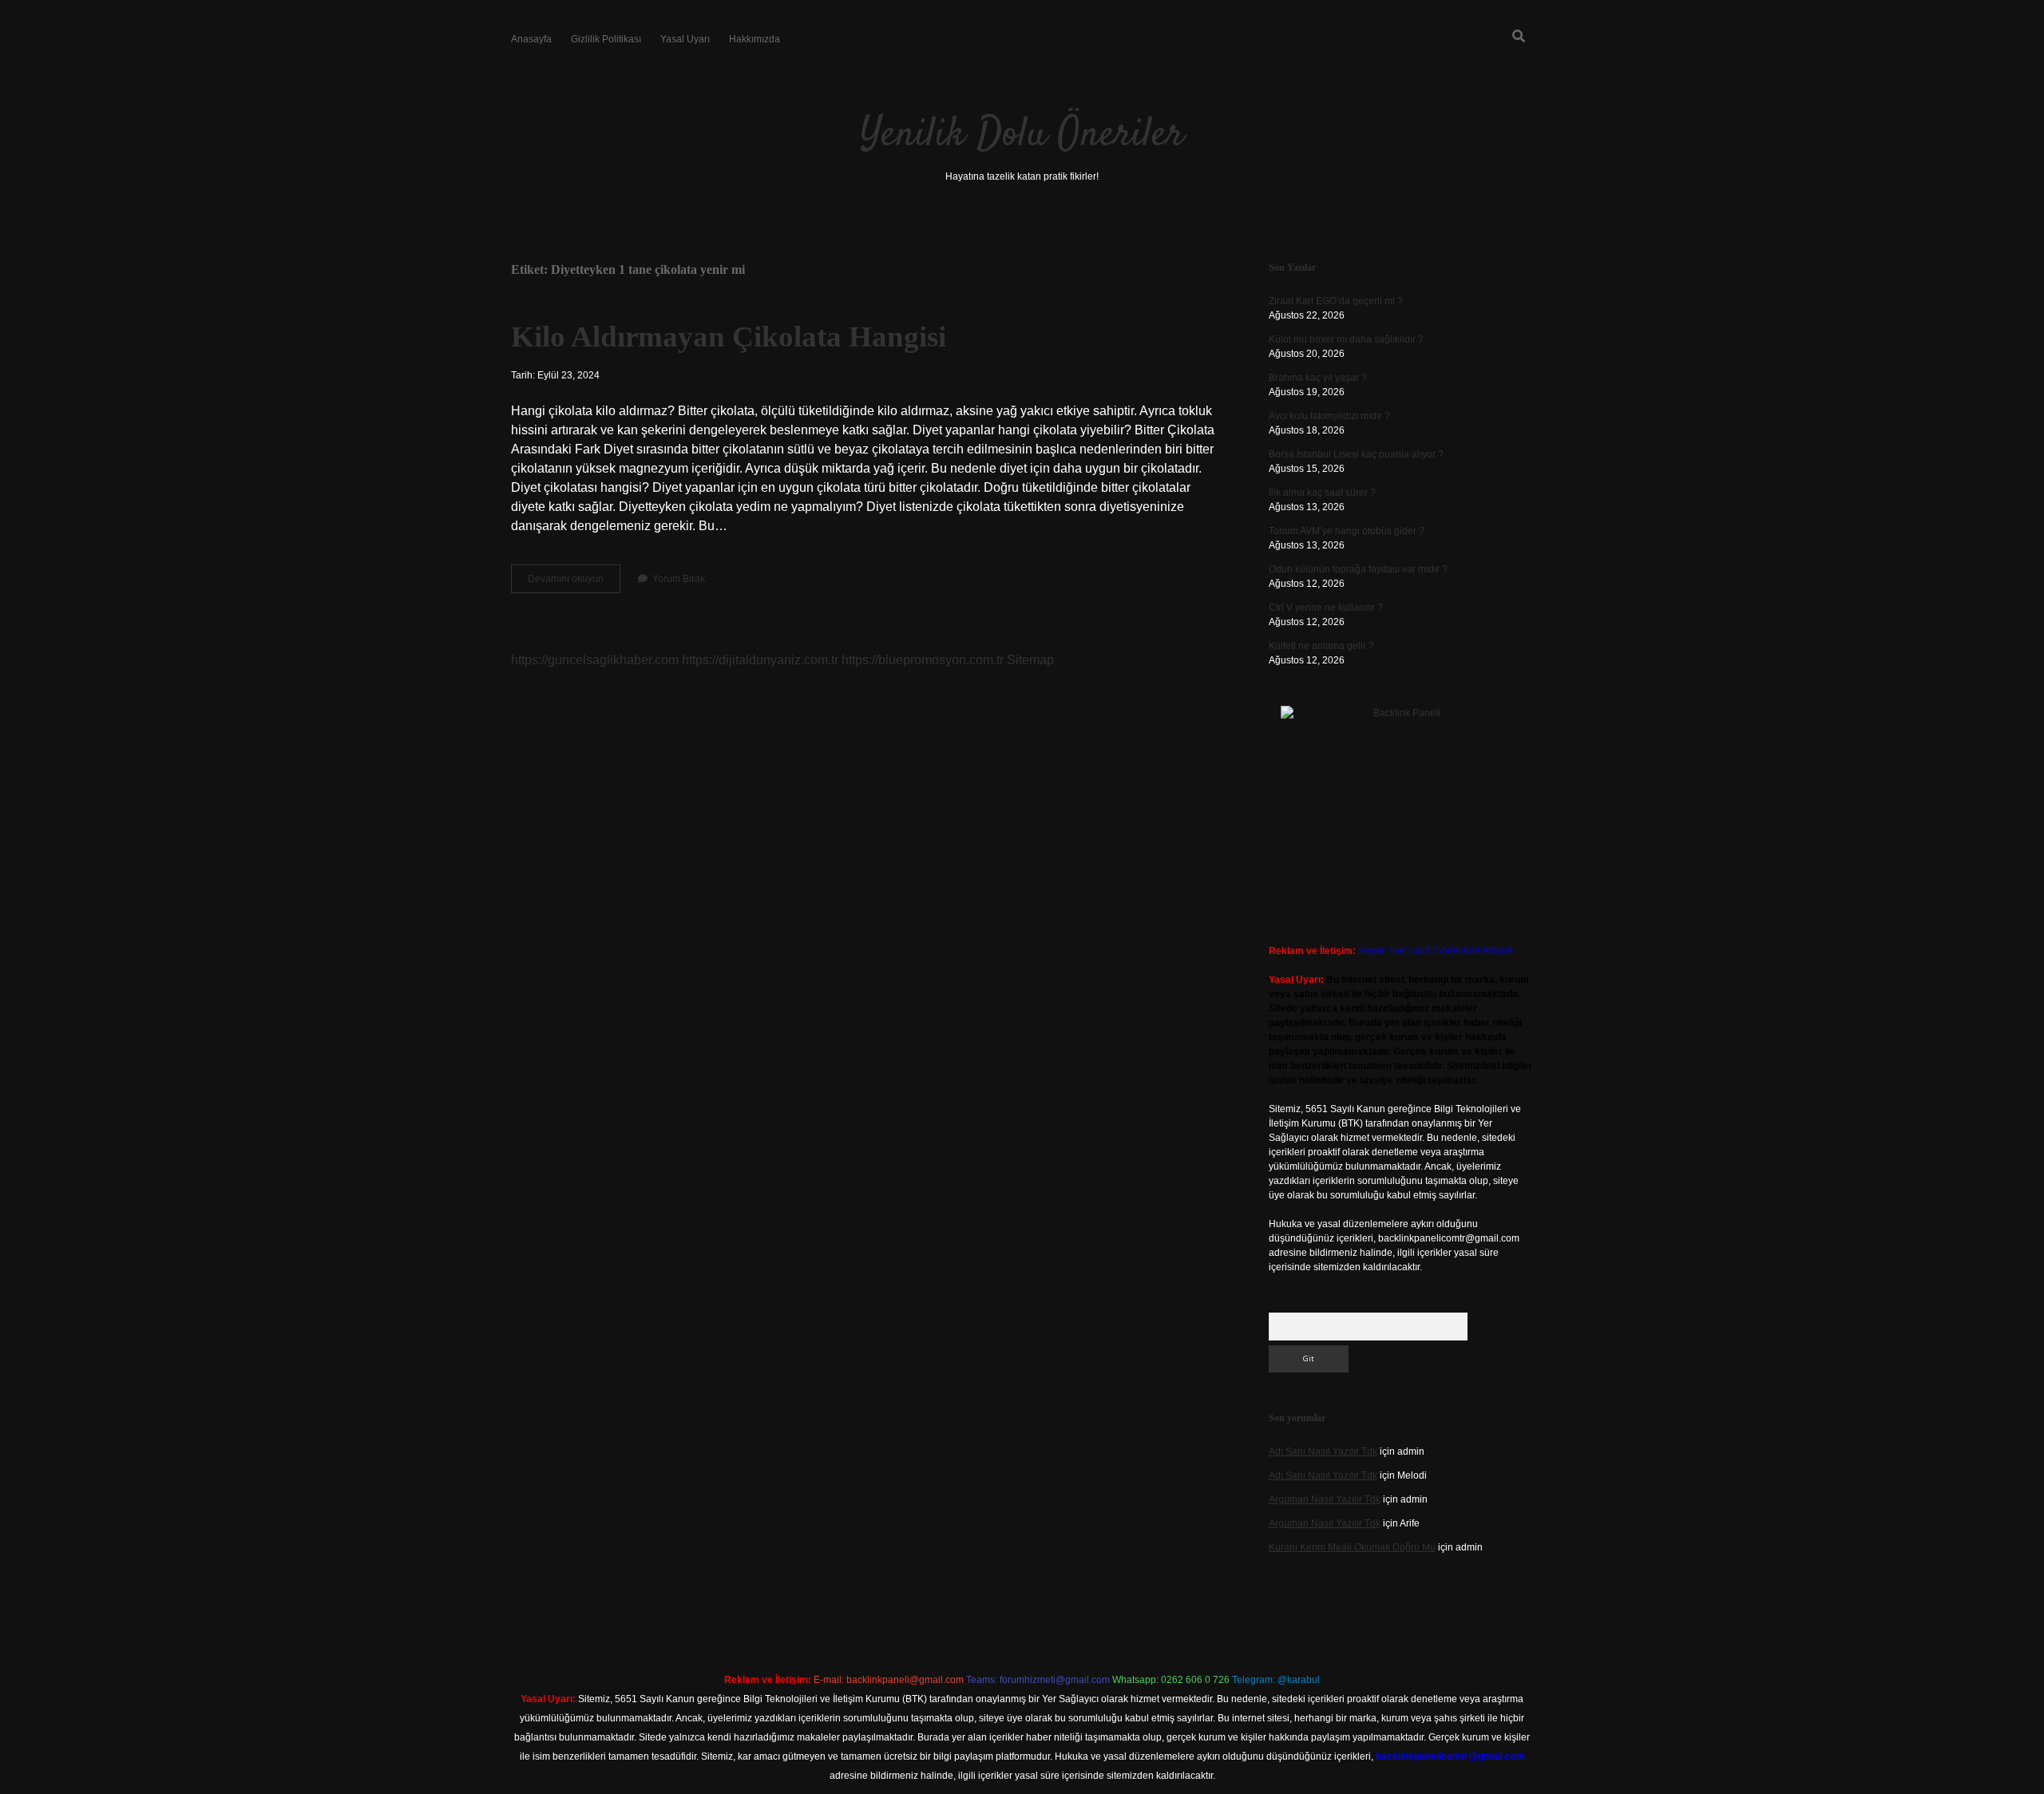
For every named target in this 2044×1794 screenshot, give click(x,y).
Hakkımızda (755, 39)
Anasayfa (531, 39)
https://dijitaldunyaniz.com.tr (760, 660)
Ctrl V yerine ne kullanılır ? (1326, 608)
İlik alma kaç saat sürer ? (1322, 493)
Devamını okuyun (574, 583)
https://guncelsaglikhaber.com (595, 660)
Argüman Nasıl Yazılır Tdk (1325, 1499)
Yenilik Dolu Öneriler (1022, 135)
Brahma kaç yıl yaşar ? (1318, 378)
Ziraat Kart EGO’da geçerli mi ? (1336, 301)
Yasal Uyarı (685, 39)
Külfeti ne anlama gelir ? (1321, 646)
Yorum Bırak (679, 579)
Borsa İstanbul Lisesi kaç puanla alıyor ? (1356, 454)
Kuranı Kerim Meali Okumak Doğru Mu (1352, 1547)
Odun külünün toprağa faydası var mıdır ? (1358, 569)
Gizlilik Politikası (606, 39)
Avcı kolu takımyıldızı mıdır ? (1329, 416)
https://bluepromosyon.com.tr (923, 660)
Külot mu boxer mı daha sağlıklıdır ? (1346, 339)
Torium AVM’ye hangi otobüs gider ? (1347, 531)
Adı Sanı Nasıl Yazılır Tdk (1323, 1451)
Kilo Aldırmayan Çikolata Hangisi (729, 337)
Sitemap (1030, 660)
